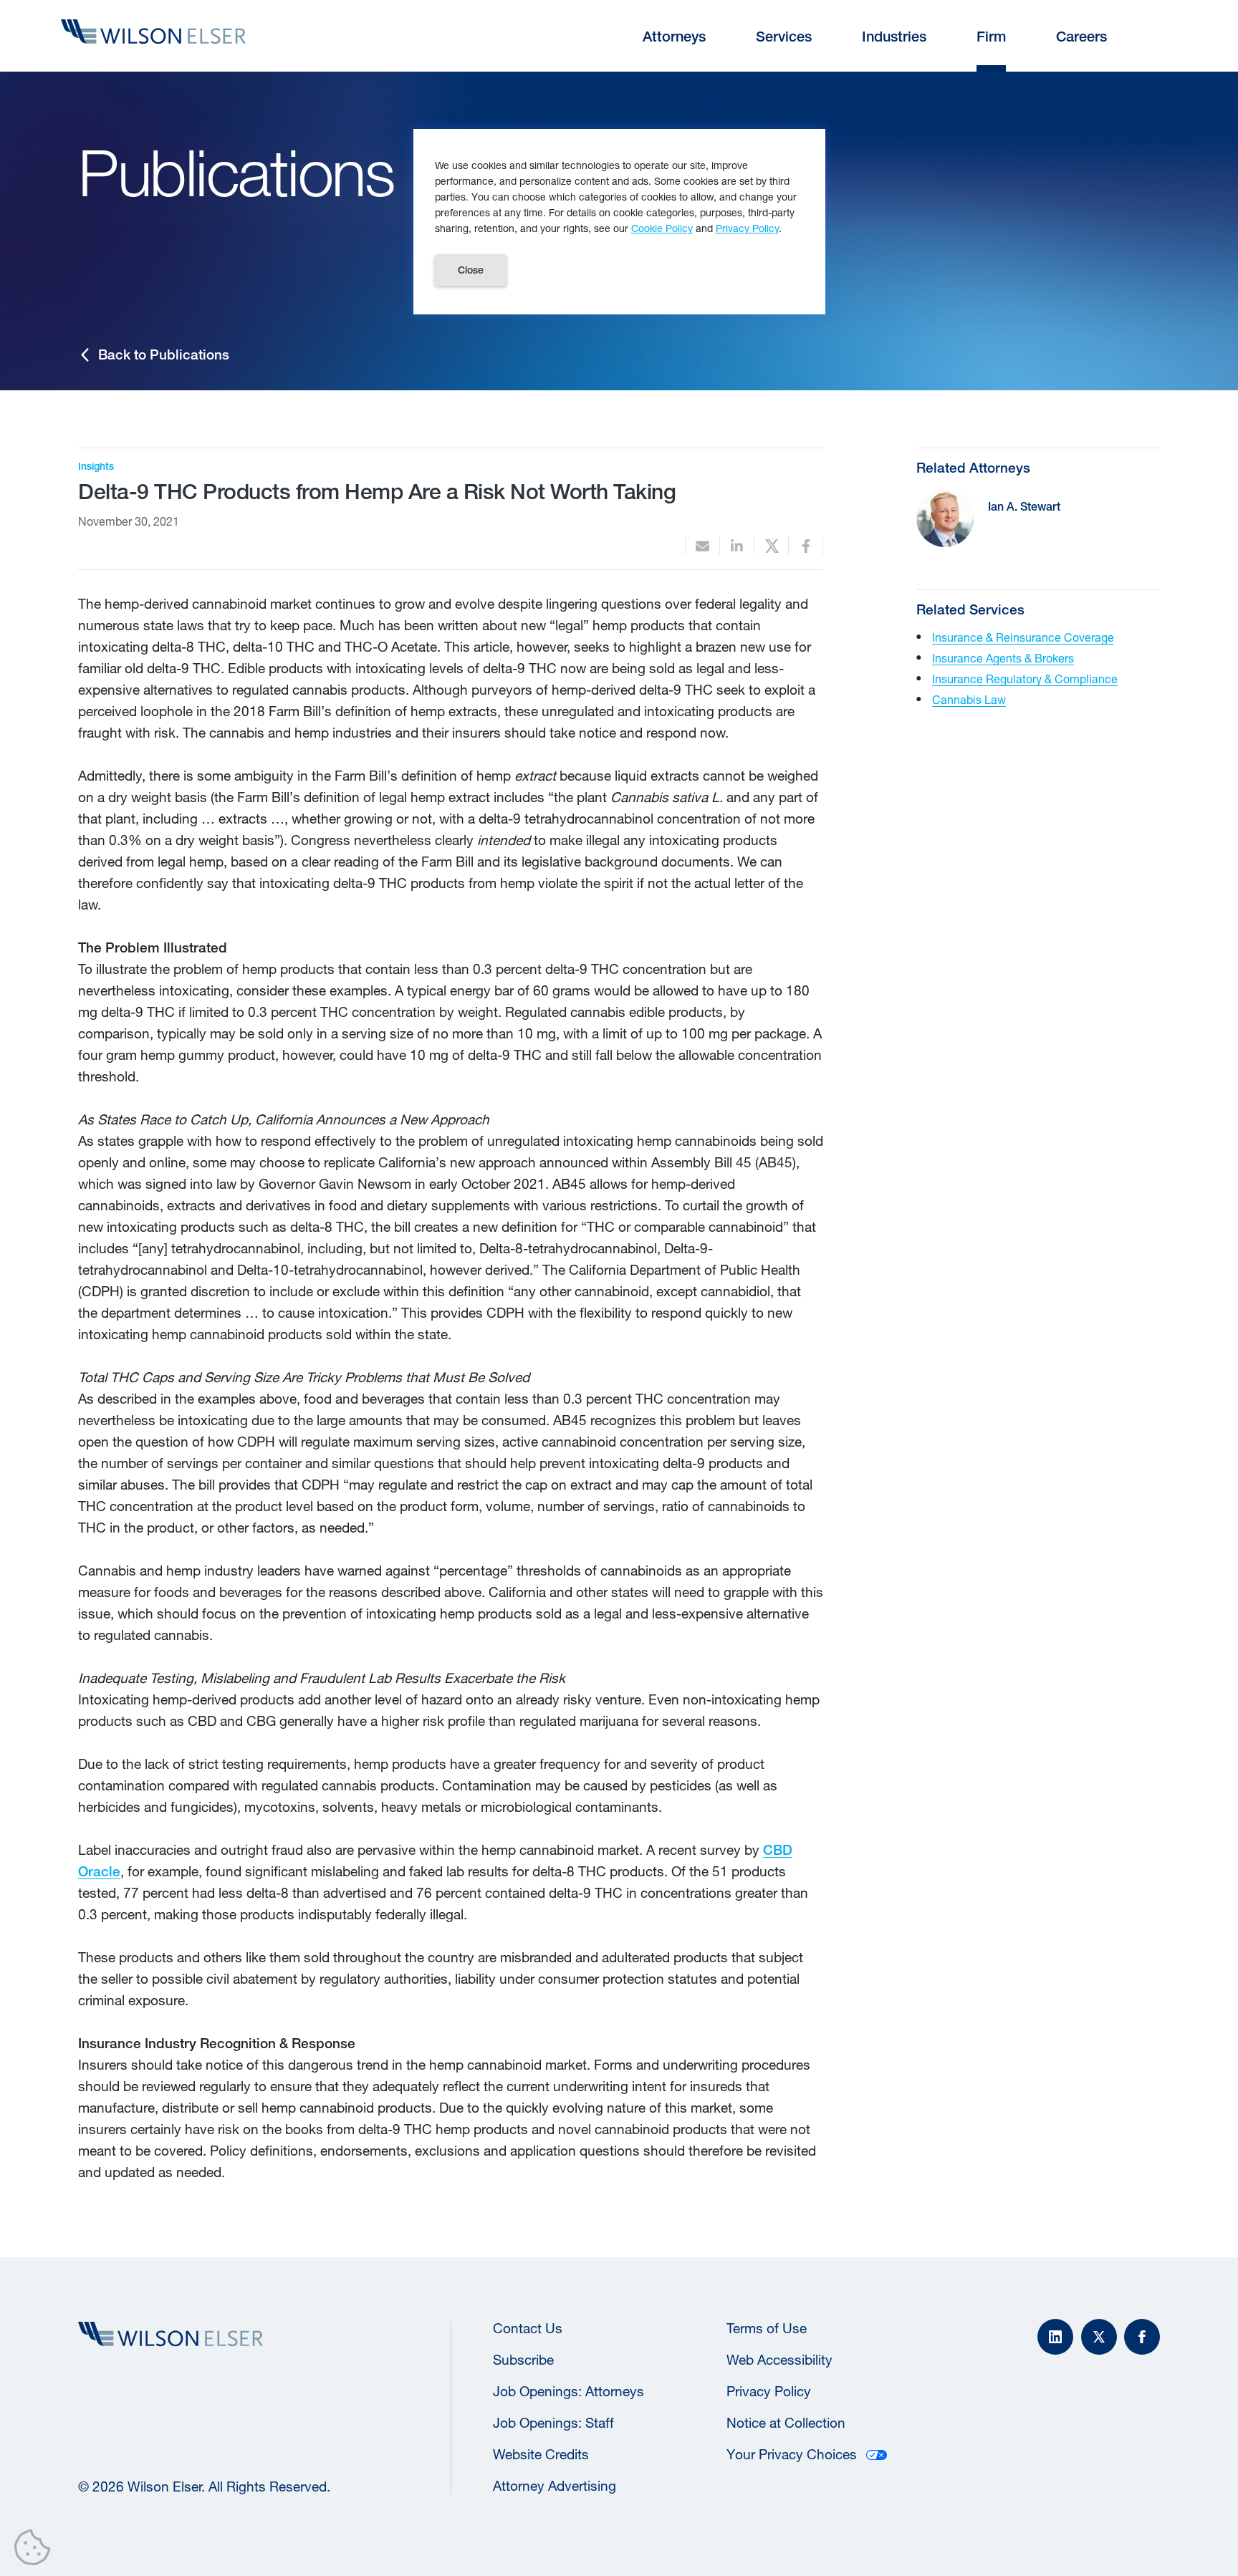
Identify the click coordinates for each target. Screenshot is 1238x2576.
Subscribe (523, 2360)
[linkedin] (737, 546)
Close (471, 270)
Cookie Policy (662, 228)
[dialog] (619, 222)
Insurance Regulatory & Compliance (1025, 679)
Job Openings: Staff (553, 2423)
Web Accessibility (779, 2360)
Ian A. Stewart (1024, 507)
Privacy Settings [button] (36, 2550)
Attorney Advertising (555, 2486)
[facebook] (806, 546)
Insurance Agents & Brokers (1003, 658)
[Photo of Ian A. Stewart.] (945, 518)
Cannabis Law (969, 699)
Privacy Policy (769, 2391)
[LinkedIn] (1055, 2337)
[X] (1099, 2337)
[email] (702, 546)
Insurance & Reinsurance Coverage (1023, 637)
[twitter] (771, 546)
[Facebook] (1142, 2337)
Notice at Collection (786, 2423)
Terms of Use (767, 2328)
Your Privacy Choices (792, 2454)
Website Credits (541, 2454)
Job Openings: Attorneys (568, 2391)
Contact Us (528, 2328)
